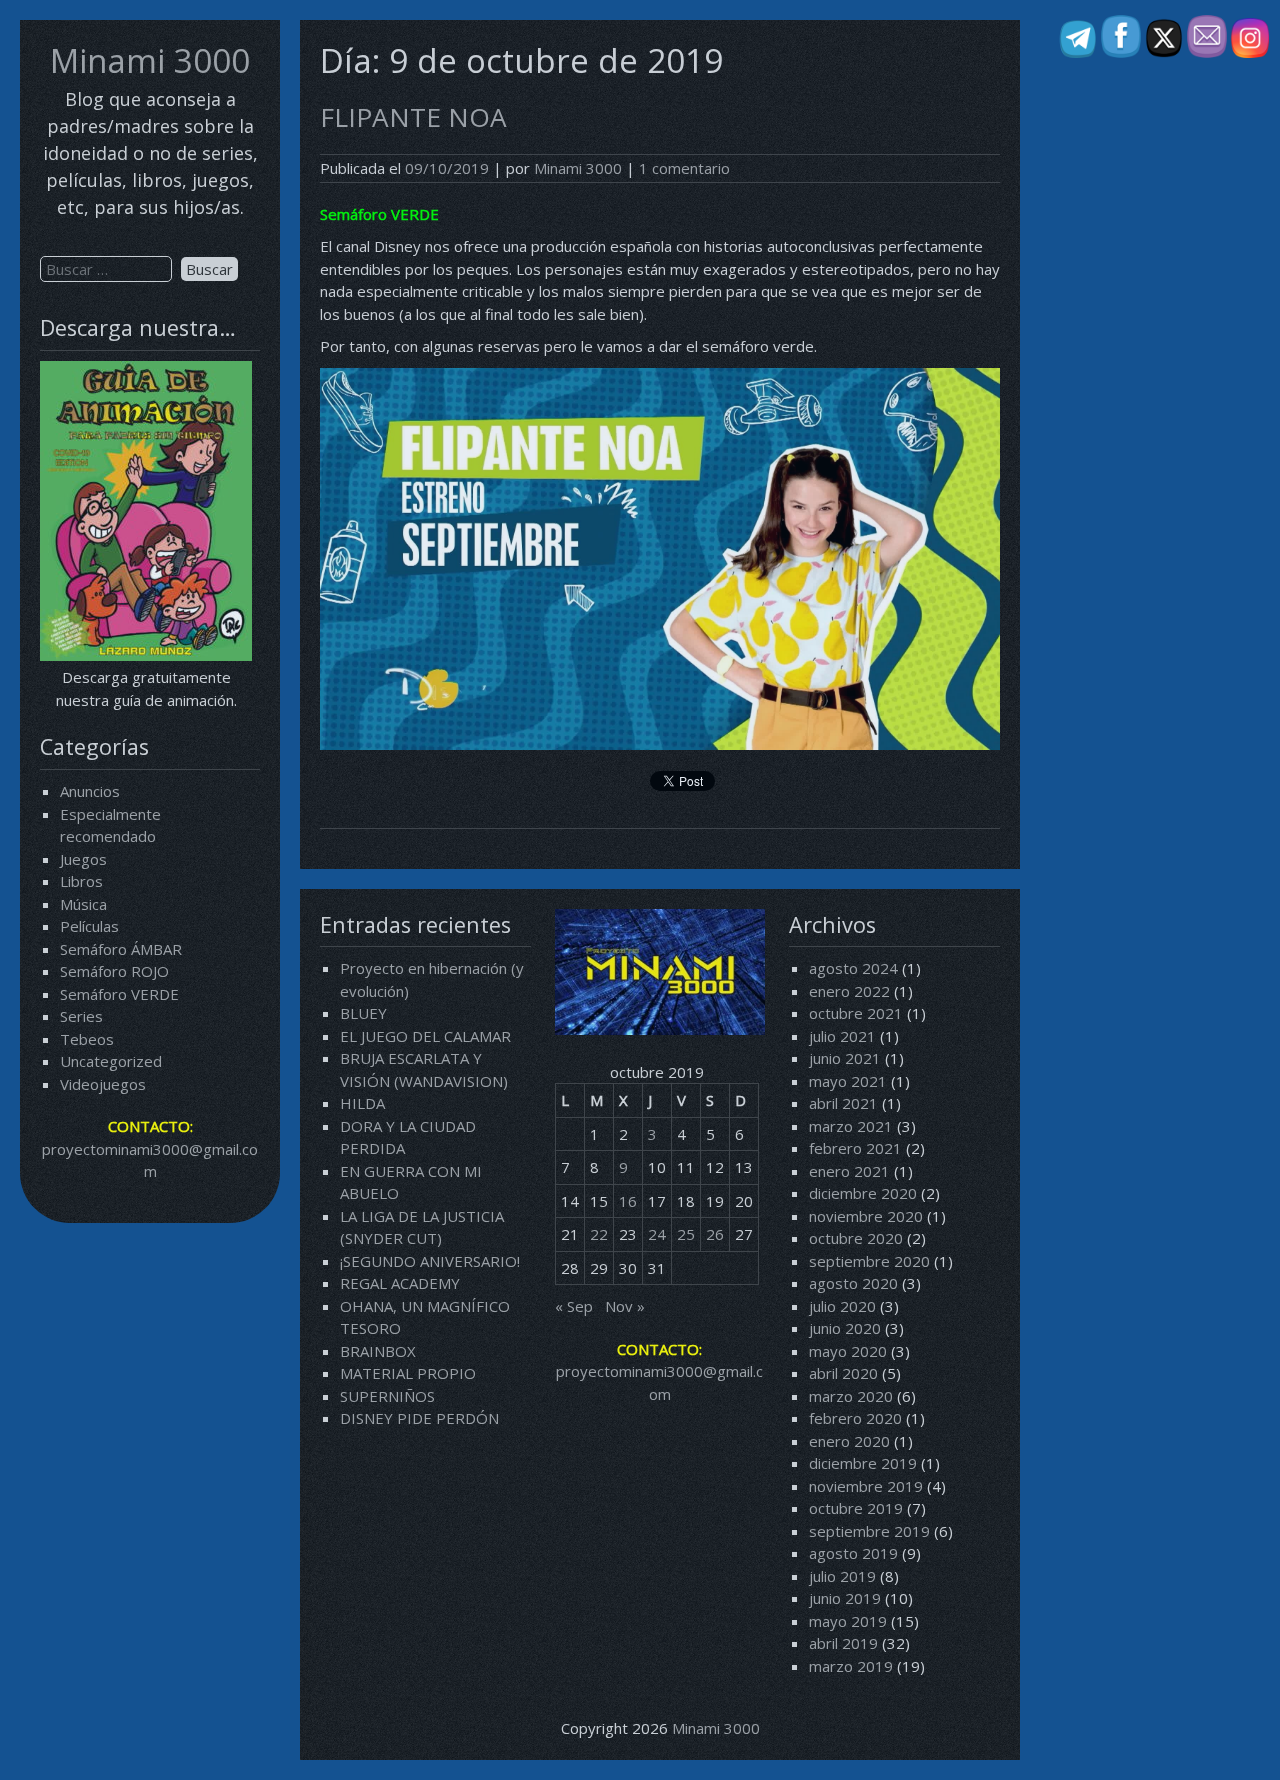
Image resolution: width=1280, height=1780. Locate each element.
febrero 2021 (855, 1148)
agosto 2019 (853, 1553)
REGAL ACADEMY (400, 1283)
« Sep (574, 1306)
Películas (89, 926)
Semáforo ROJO (114, 971)
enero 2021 (849, 1171)
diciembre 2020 (863, 1193)
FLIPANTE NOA (413, 117)
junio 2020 (845, 1328)
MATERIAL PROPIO (408, 1373)
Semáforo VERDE (119, 994)
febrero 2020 (855, 1418)
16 (628, 1201)
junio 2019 (845, 1598)
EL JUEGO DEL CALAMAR (425, 1036)
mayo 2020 (848, 1351)
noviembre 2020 (866, 1216)
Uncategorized (111, 1061)
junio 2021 (845, 1058)
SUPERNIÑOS (387, 1396)
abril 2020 (843, 1373)
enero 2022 (849, 991)
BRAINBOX (378, 1351)
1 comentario (684, 168)
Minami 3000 (150, 60)
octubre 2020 (856, 1238)
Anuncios (90, 791)
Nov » (625, 1306)
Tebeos (87, 1039)
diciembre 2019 (863, 1463)
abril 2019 (843, 1643)
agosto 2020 (853, 1283)
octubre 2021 (856, 1013)
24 (657, 1234)
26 (715, 1234)
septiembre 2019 (869, 1531)
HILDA (362, 1103)
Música (83, 904)
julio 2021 (842, 1036)
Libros (81, 881)
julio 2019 (842, 1576)
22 (599, 1234)
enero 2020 (849, 1441)
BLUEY (363, 1013)
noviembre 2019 (866, 1486)
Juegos (83, 859)
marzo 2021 (851, 1126)
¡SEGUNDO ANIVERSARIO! (430, 1261)
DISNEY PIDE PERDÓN (419, 1418)
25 (686, 1234)
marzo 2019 (851, 1666)
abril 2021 (843, 1103)
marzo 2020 (851, 1396)
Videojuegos (103, 1084)
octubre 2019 (856, 1508)
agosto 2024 (853, 968)
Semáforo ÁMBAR (121, 949)
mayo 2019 (848, 1621)
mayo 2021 (848, 1081)
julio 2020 (842, 1306)
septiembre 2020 (869, 1261)
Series (81, 1016)
